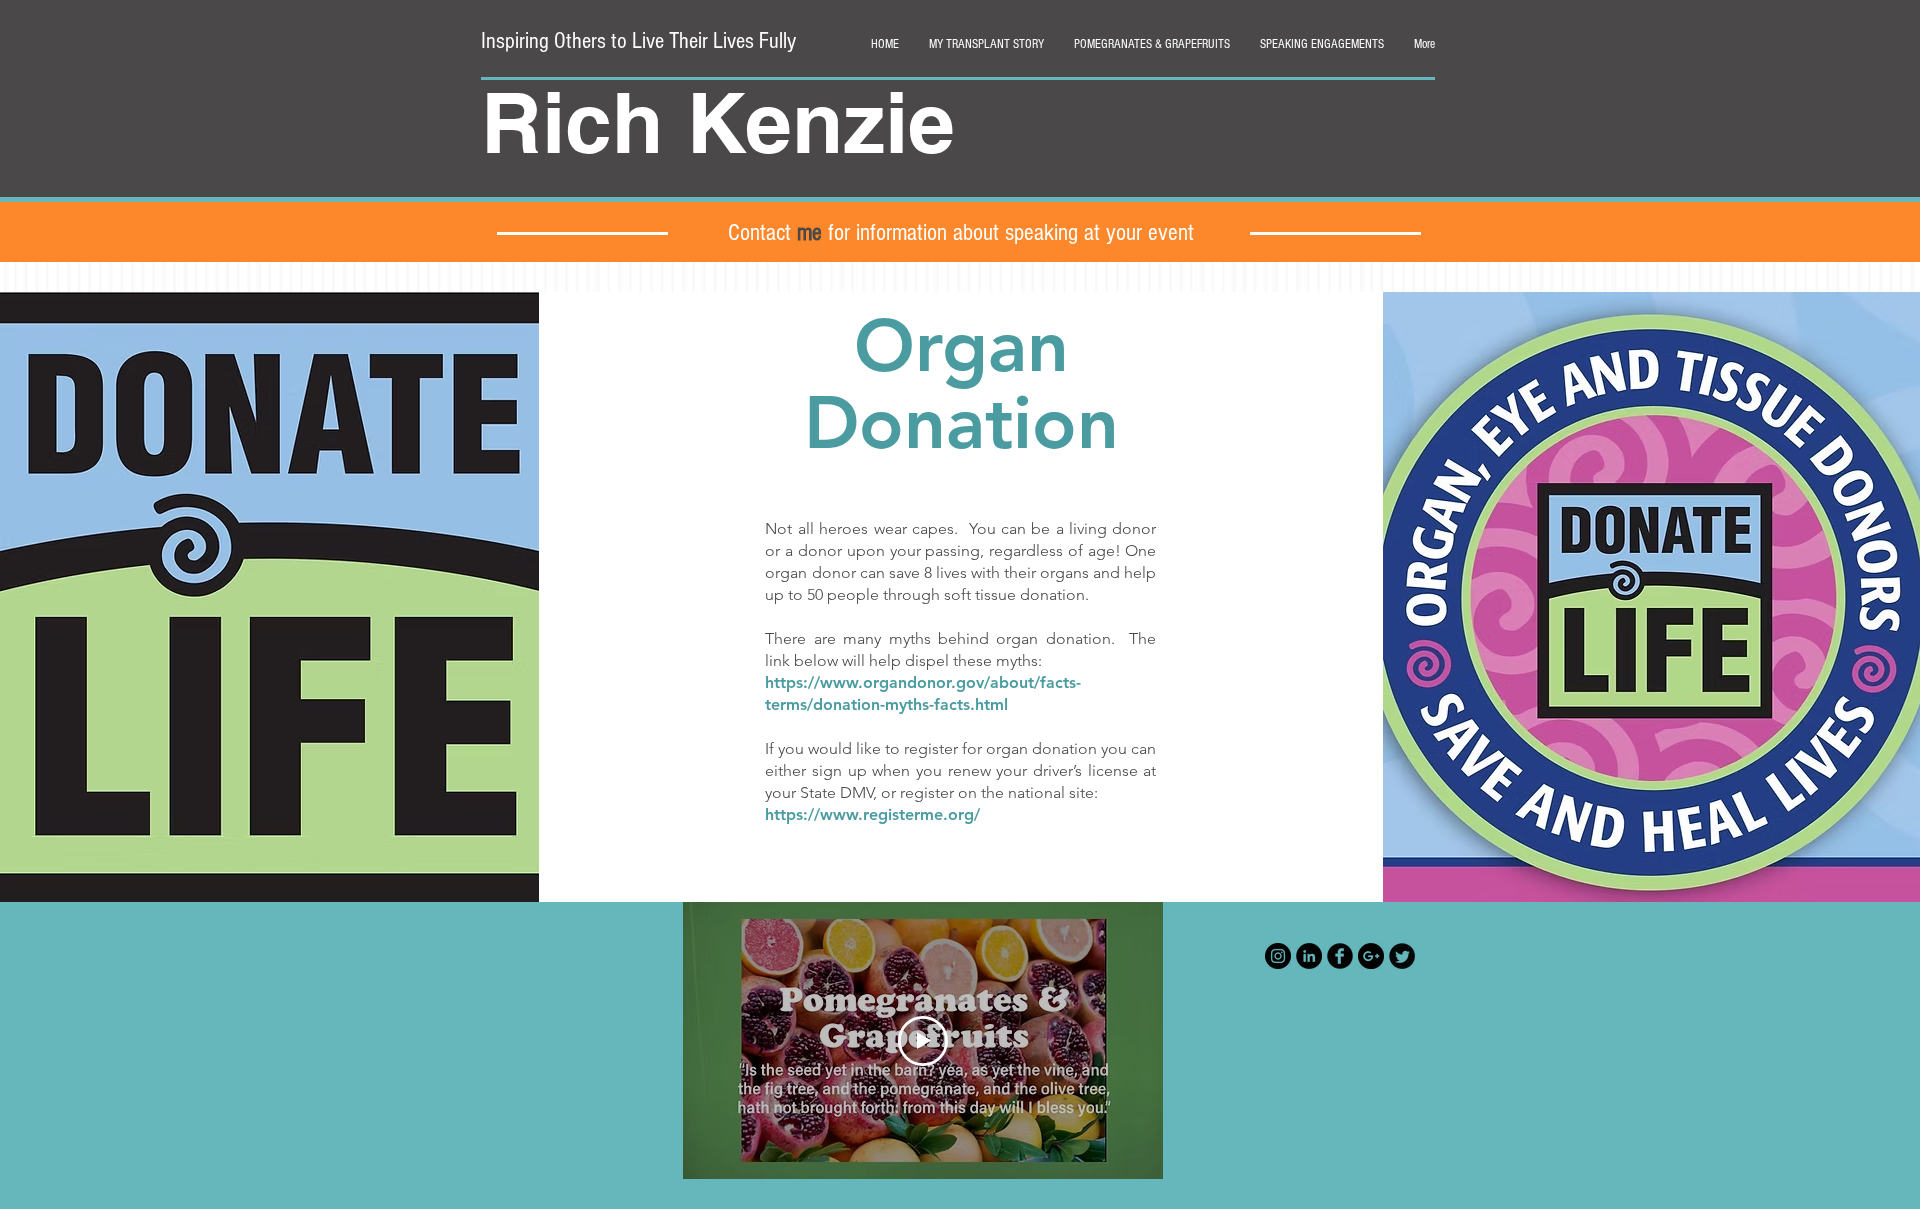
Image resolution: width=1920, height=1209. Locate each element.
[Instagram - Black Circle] (1278, 956)
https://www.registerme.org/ (872, 814)
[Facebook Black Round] (1340, 956)
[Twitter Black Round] (1402, 956)
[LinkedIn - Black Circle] (1309, 956)
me (809, 232)
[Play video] (923, 1041)
